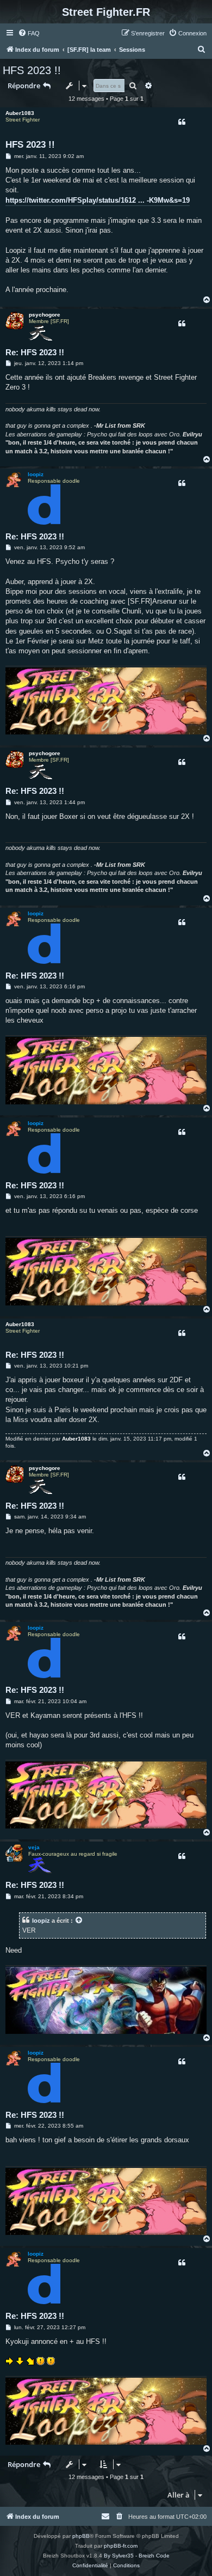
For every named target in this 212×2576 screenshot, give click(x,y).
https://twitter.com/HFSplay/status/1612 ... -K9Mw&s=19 (98, 200)
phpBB (81, 2536)
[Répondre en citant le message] (182, 122)
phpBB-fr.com (121, 2546)
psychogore (45, 315)
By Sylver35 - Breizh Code (137, 2556)
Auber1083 (20, 113)
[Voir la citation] (79, 1921)
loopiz (36, 474)
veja (34, 1847)
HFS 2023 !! (32, 70)
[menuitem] (29, 33)
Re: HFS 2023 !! (35, 352)
